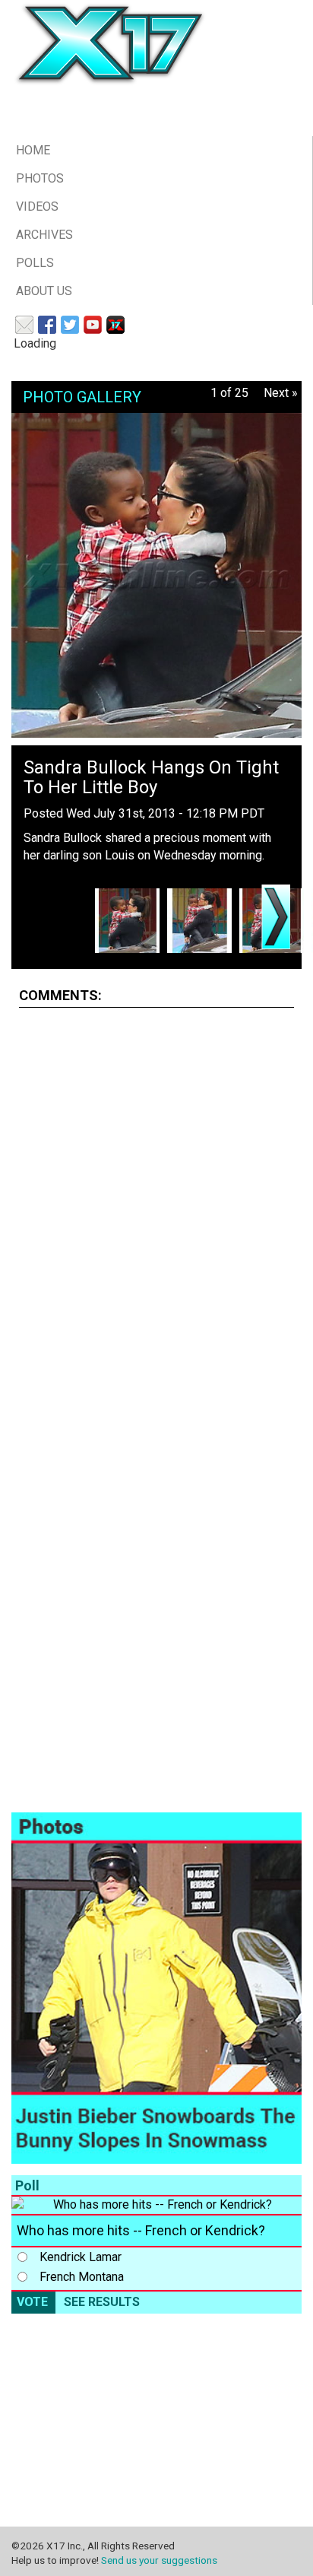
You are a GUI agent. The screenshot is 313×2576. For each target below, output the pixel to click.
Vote (32, 2302)
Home (33, 150)
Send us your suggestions (159, 2560)
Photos (40, 178)
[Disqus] (156, 1210)
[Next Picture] (276, 917)
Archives (44, 235)
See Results (102, 2302)
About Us (44, 291)
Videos (37, 206)
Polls (35, 263)
